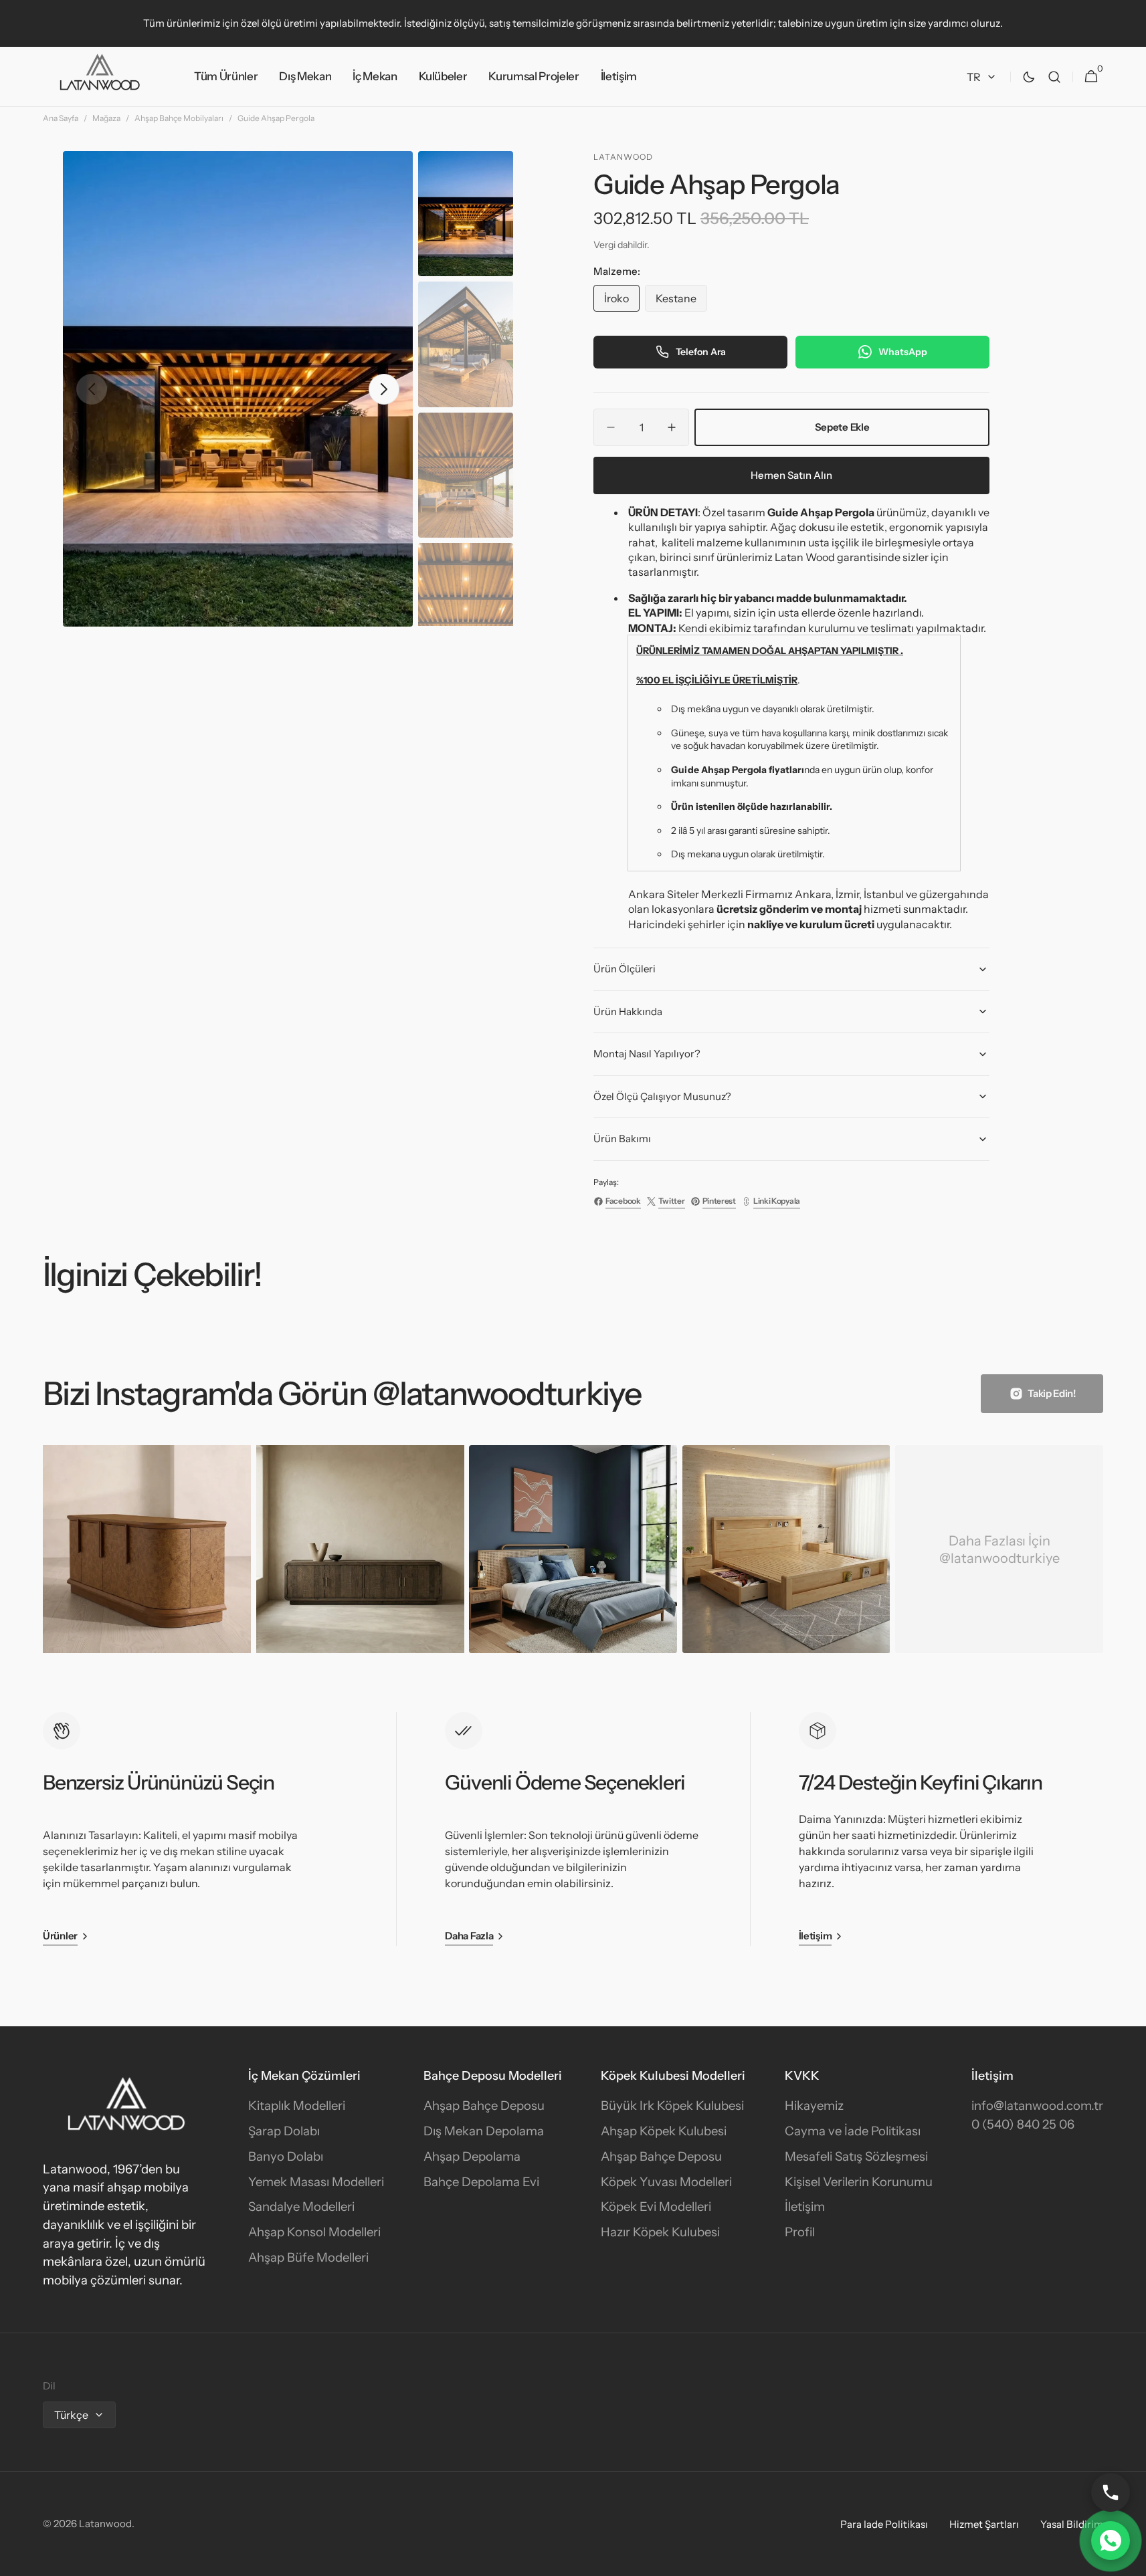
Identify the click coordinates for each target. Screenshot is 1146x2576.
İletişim (805, 2207)
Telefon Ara (701, 352)
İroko (622, 302)
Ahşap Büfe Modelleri (308, 2257)
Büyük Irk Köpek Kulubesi (672, 2106)
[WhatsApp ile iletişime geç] (1111, 2541)
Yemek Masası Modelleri (316, 2182)
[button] (1054, 77)
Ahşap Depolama (472, 2156)
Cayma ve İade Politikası (853, 2131)
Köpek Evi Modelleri (656, 2207)
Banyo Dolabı (286, 2156)
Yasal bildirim (1072, 2524)
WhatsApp (903, 352)
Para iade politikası (884, 2524)
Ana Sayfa (61, 118)
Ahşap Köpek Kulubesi (664, 2131)
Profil (800, 2232)
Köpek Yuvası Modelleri (666, 2182)
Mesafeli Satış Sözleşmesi (856, 2156)
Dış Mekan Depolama (484, 2131)
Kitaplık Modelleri (297, 2106)
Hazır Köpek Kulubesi (660, 2232)
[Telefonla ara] (1111, 2492)
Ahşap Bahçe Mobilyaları (179, 118)
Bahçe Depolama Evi (481, 2182)
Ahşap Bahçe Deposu (484, 2106)
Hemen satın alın (791, 475)
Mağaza (106, 118)
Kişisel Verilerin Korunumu (859, 2182)
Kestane (681, 302)
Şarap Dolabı (284, 2131)
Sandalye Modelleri (301, 2207)
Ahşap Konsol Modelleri (314, 2232)
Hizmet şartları (984, 2524)
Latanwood (105, 2524)
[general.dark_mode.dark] (1029, 77)
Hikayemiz (814, 2106)
